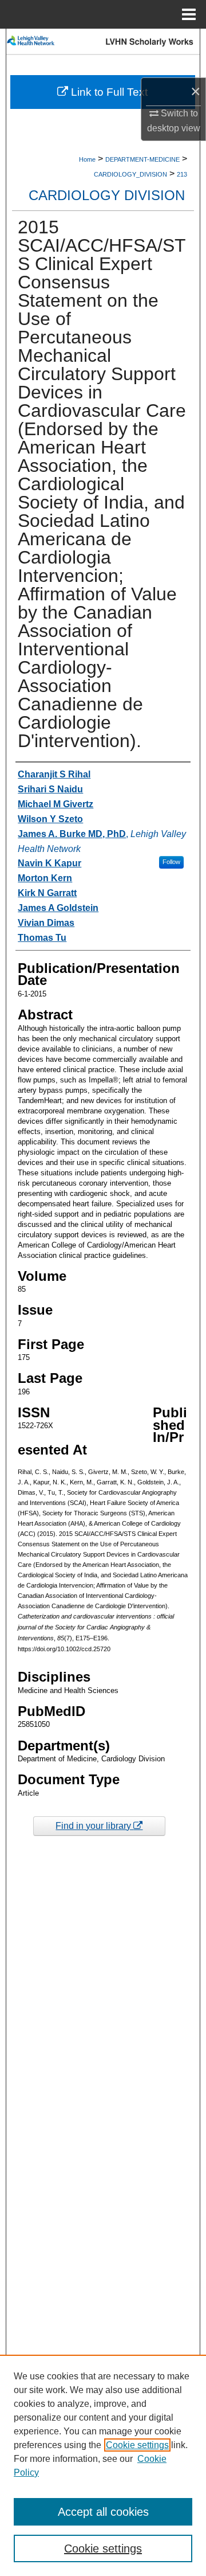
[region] (103, 2465)
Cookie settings (137, 2445)
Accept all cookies (103, 2512)
